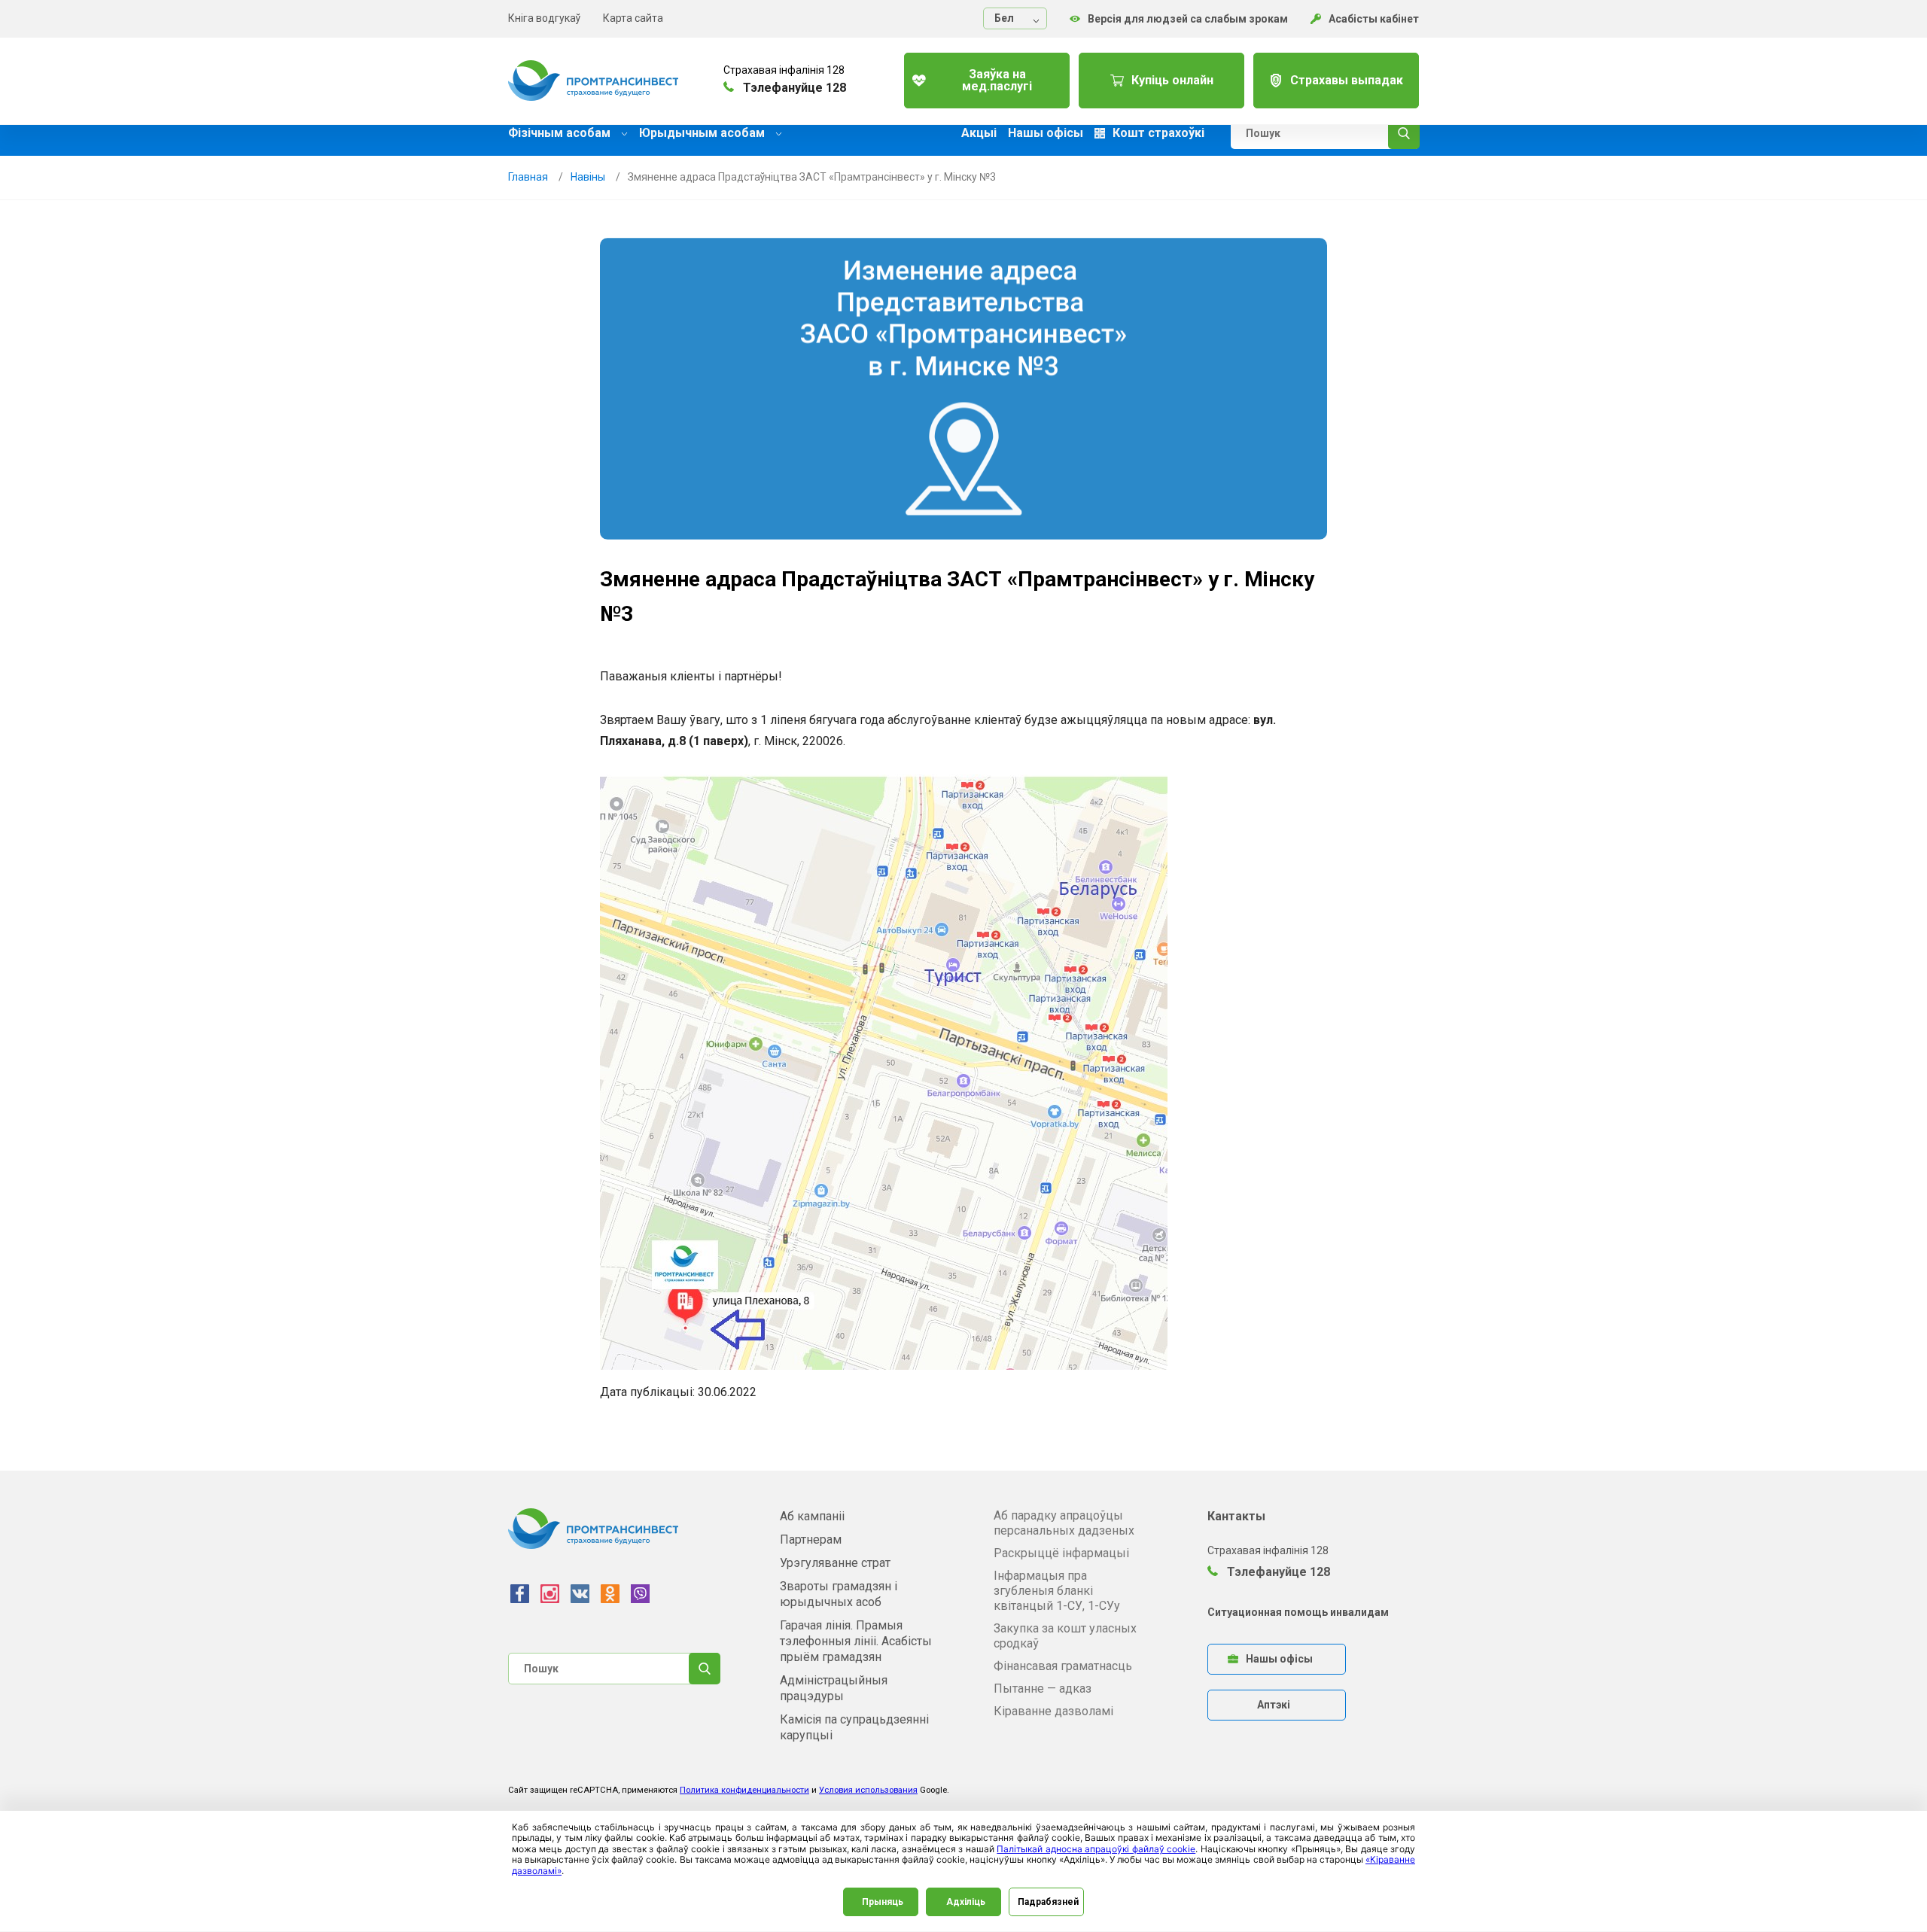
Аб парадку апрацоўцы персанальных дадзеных (1064, 1523)
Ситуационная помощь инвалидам (1298, 1612)
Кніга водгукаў (544, 18)
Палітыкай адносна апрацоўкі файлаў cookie (1096, 1849)
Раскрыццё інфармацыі (1061, 1553)
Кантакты (1236, 1516)
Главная (528, 177)
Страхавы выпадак (1347, 80)
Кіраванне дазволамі (1053, 1711)
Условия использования (868, 1790)
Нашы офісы (1046, 133)
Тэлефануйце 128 (1277, 1572)
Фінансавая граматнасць (1063, 1666)
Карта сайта (633, 18)
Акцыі (979, 133)
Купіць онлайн (1172, 80)
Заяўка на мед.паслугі (997, 80)
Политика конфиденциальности (744, 1790)
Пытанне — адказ (1043, 1689)
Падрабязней (1048, 1902)
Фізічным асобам (561, 133)
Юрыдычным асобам (703, 133)
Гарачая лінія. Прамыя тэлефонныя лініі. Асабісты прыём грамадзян (856, 1641)
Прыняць (883, 1902)
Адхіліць (966, 1902)
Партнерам (811, 1540)
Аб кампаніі (812, 1516)
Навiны (588, 177)
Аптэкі (1274, 1705)
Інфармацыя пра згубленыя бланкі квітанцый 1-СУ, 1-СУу (1057, 1591)
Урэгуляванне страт (835, 1563)
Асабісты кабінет (1374, 19)
